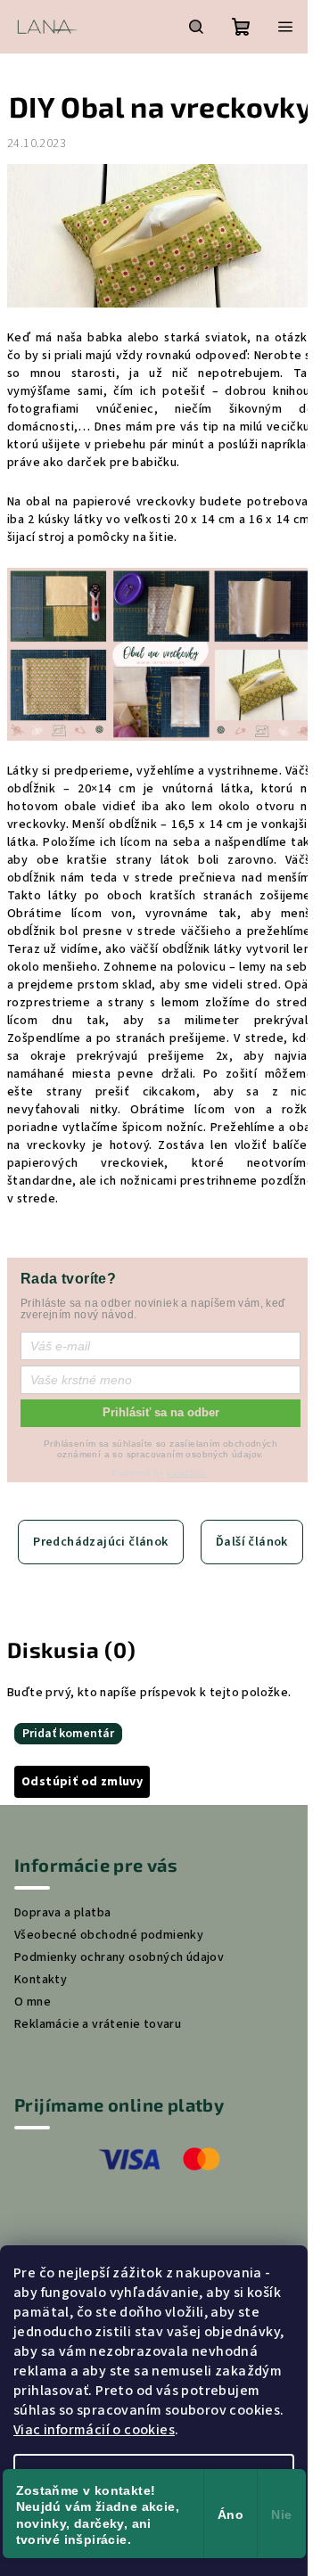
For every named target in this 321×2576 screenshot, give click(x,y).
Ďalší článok (252, 1542)
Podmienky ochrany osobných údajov (119, 1957)
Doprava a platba (62, 1913)
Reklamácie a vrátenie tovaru (98, 2024)
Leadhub (187, 1473)
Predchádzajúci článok (100, 1542)
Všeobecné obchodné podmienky (109, 1935)
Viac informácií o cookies (94, 2430)
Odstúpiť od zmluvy (82, 1782)
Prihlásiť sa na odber (161, 1412)
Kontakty (41, 1980)
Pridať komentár (68, 1734)
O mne (33, 2002)
